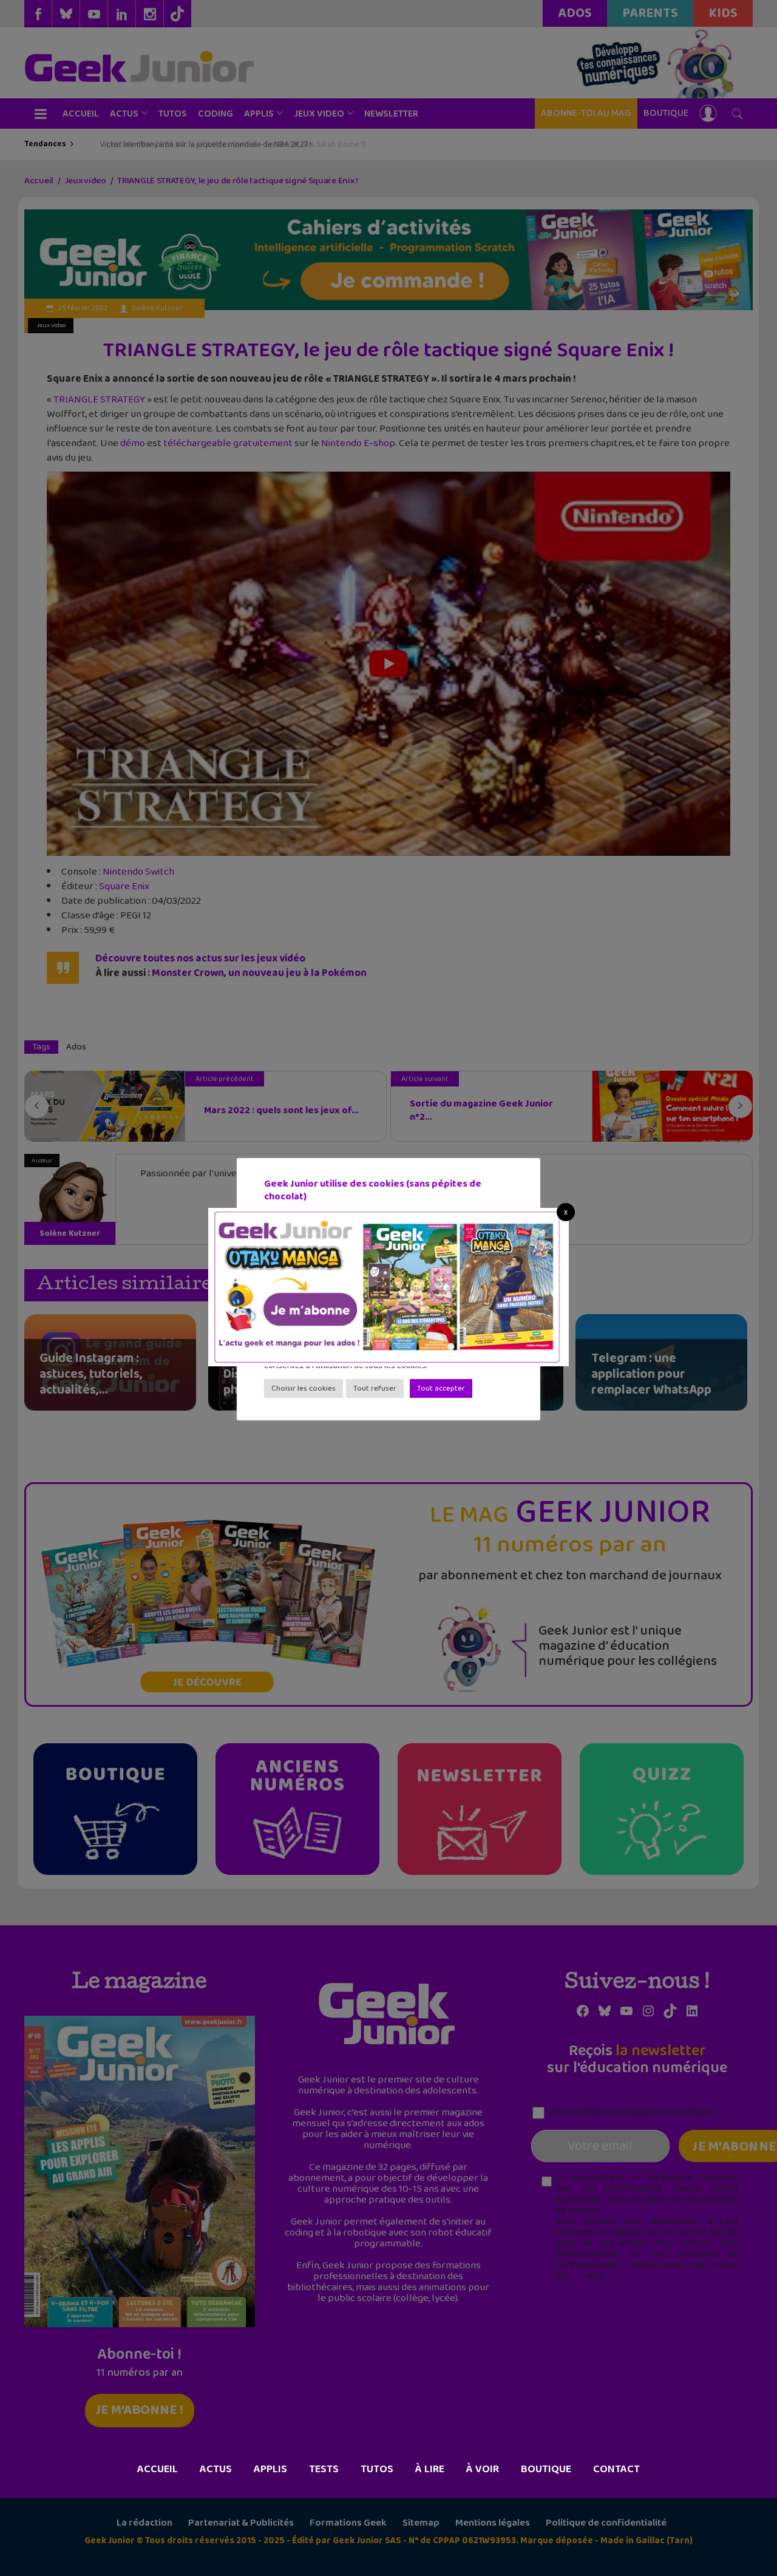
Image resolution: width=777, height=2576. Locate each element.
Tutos (377, 2469)
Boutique (546, 2469)
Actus (216, 2469)
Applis (270, 2469)
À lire (430, 2469)
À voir (483, 2469)
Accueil (158, 2469)
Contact (616, 2469)
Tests (324, 2469)
